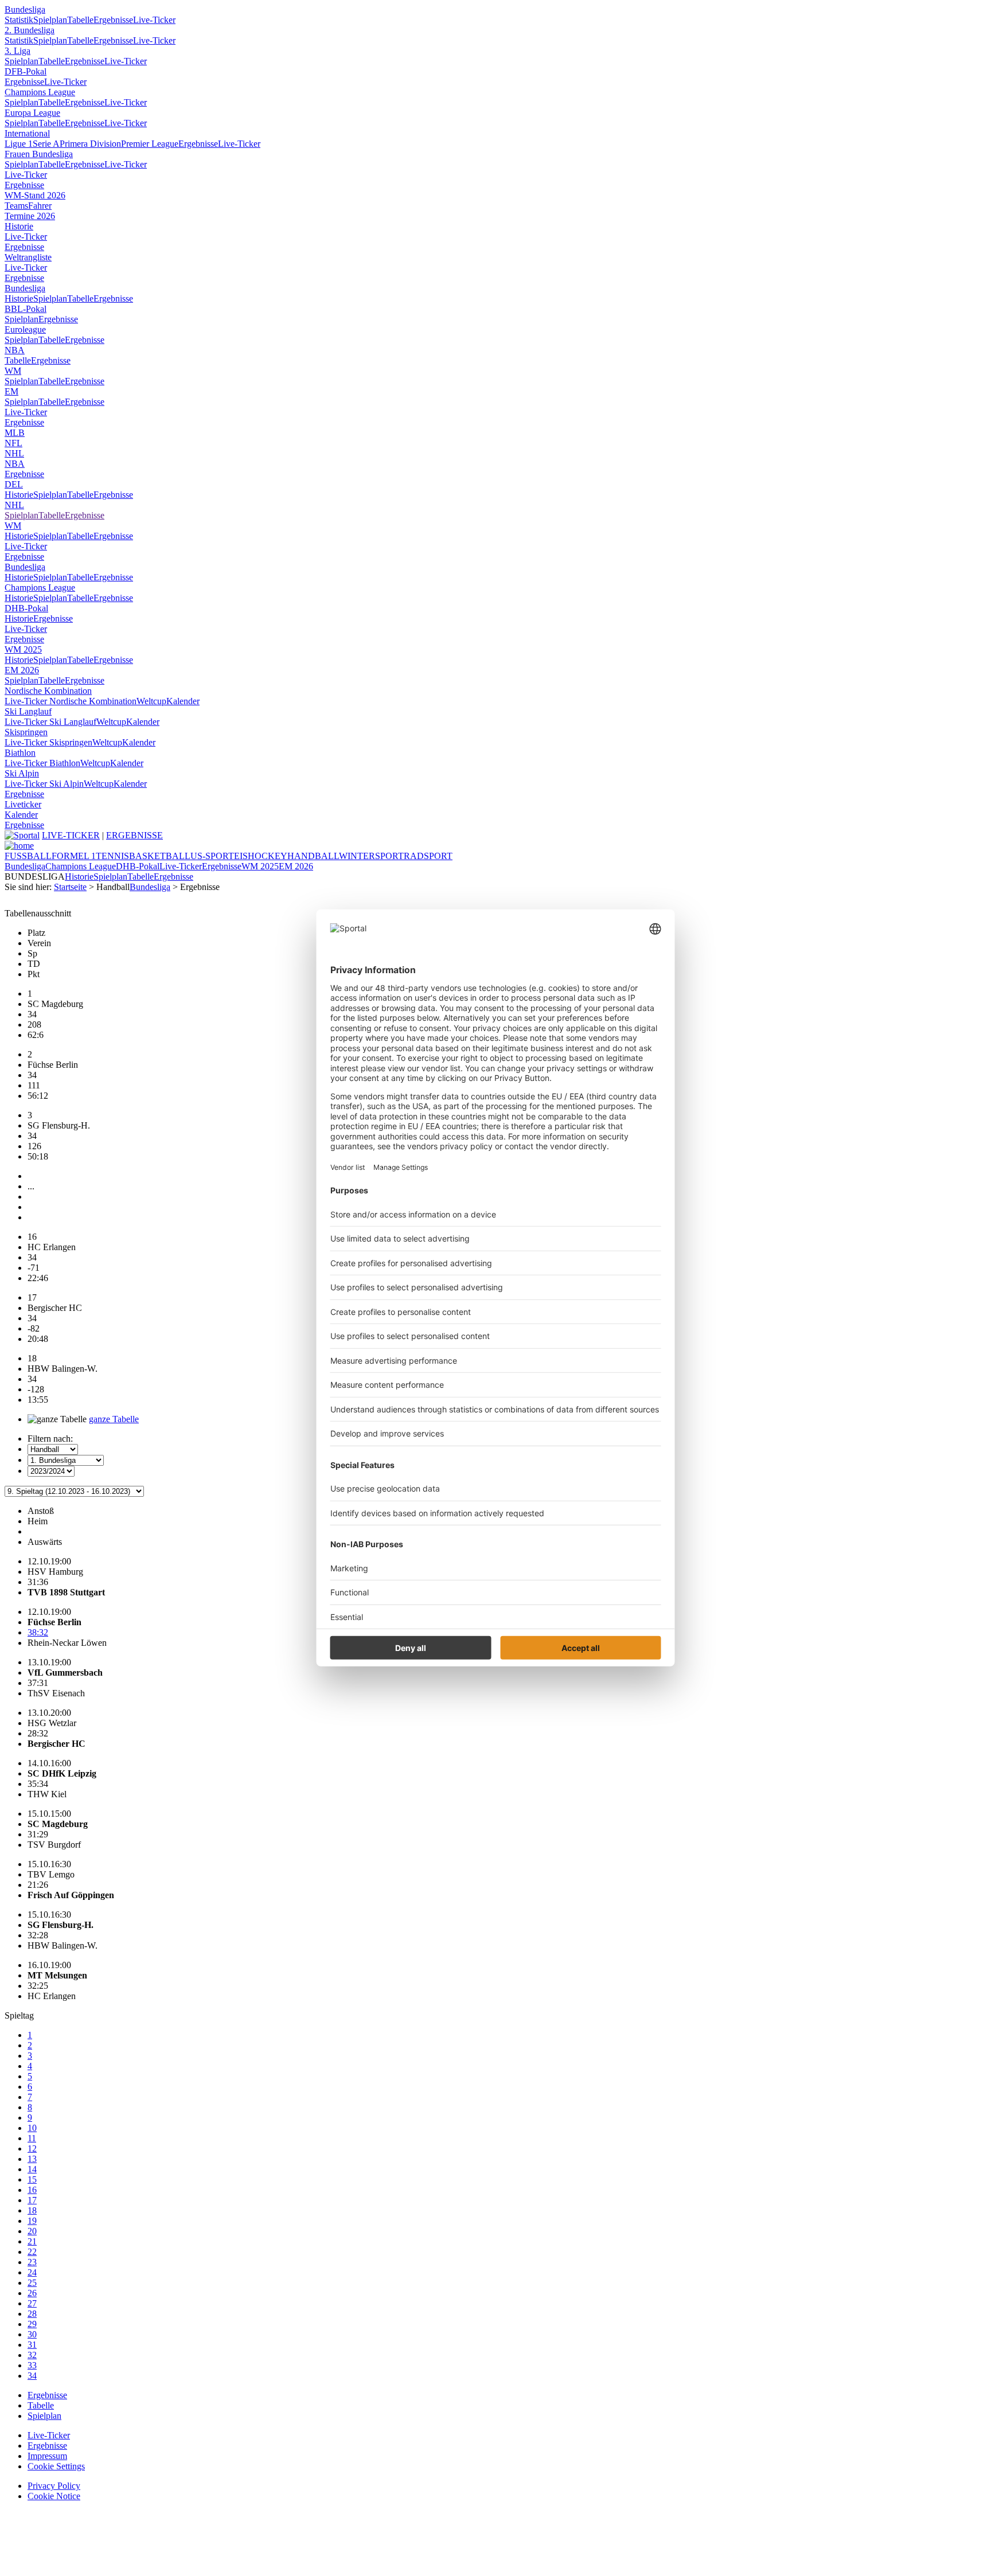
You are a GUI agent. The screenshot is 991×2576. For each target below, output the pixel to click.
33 (32, 2365)
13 (32, 2159)
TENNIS (112, 856)
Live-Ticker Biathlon (42, 763)
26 (32, 2293)
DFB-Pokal (26, 71)
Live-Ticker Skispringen (48, 742)
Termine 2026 (30, 216)
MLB (15, 433)
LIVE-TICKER (71, 835)
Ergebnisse (113, 20)
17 (32, 2200)
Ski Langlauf (28, 711)
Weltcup (151, 701)
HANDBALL (313, 856)
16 (32, 2190)
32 (32, 2355)
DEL (14, 484)
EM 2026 (22, 670)
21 (32, 2241)
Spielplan (50, 20)
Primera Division (90, 144)
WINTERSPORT (371, 856)
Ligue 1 (19, 144)
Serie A (46, 144)
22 (32, 2252)
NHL (14, 453)
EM (11, 391)
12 (32, 2148)
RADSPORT (428, 856)
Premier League (150, 144)
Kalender (183, 701)
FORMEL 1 (74, 856)
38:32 (38, 1632)
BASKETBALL (160, 856)
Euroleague (25, 329)
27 (32, 2303)
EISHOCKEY (261, 856)
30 (32, 2334)
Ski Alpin (22, 773)
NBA (15, 350)
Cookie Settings (56, 2466)
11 (32, 2138)
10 (32, 2128)
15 (32, 2179)
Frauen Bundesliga (39, 154)
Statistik (19, 20)
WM (13, 371)
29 (32, 2324)
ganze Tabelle (114, 1419)
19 (32, 2221)
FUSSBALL (28, 856)
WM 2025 (23, 649)
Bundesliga (25, 9)
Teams (16, 206)
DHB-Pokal (26, 608)
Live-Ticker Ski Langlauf (50, 722)
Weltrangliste (28, 257)
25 (32, 2283)
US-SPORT (212, 856)
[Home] (19, 846)
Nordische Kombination (48, 691)
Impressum (47, 2456)
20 (32, 2231)
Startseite (70, 887)
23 (32, 2262)
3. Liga (17, 51)
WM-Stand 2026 (35, 195)
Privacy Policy (54, 2486)
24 (32, 2272)
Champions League (40, 92)
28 (32, 2314)
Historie (19, 226)
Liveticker (23, 804)
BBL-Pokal (26, 309)
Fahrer (40, 206)
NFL (13, 443)
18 (32, 2210)
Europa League (32, 113)
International (27, 133)
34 (32, 2376)
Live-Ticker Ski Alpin (44, 784)
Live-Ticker (154, 20)
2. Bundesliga (30, 30)
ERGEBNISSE (134, 835)
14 (32, 2169)
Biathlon (20, 753)
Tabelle (80, 20)
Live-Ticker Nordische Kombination (71, 701)
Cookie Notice (54, 2496)
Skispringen (26, 732)
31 (32, 2345)
